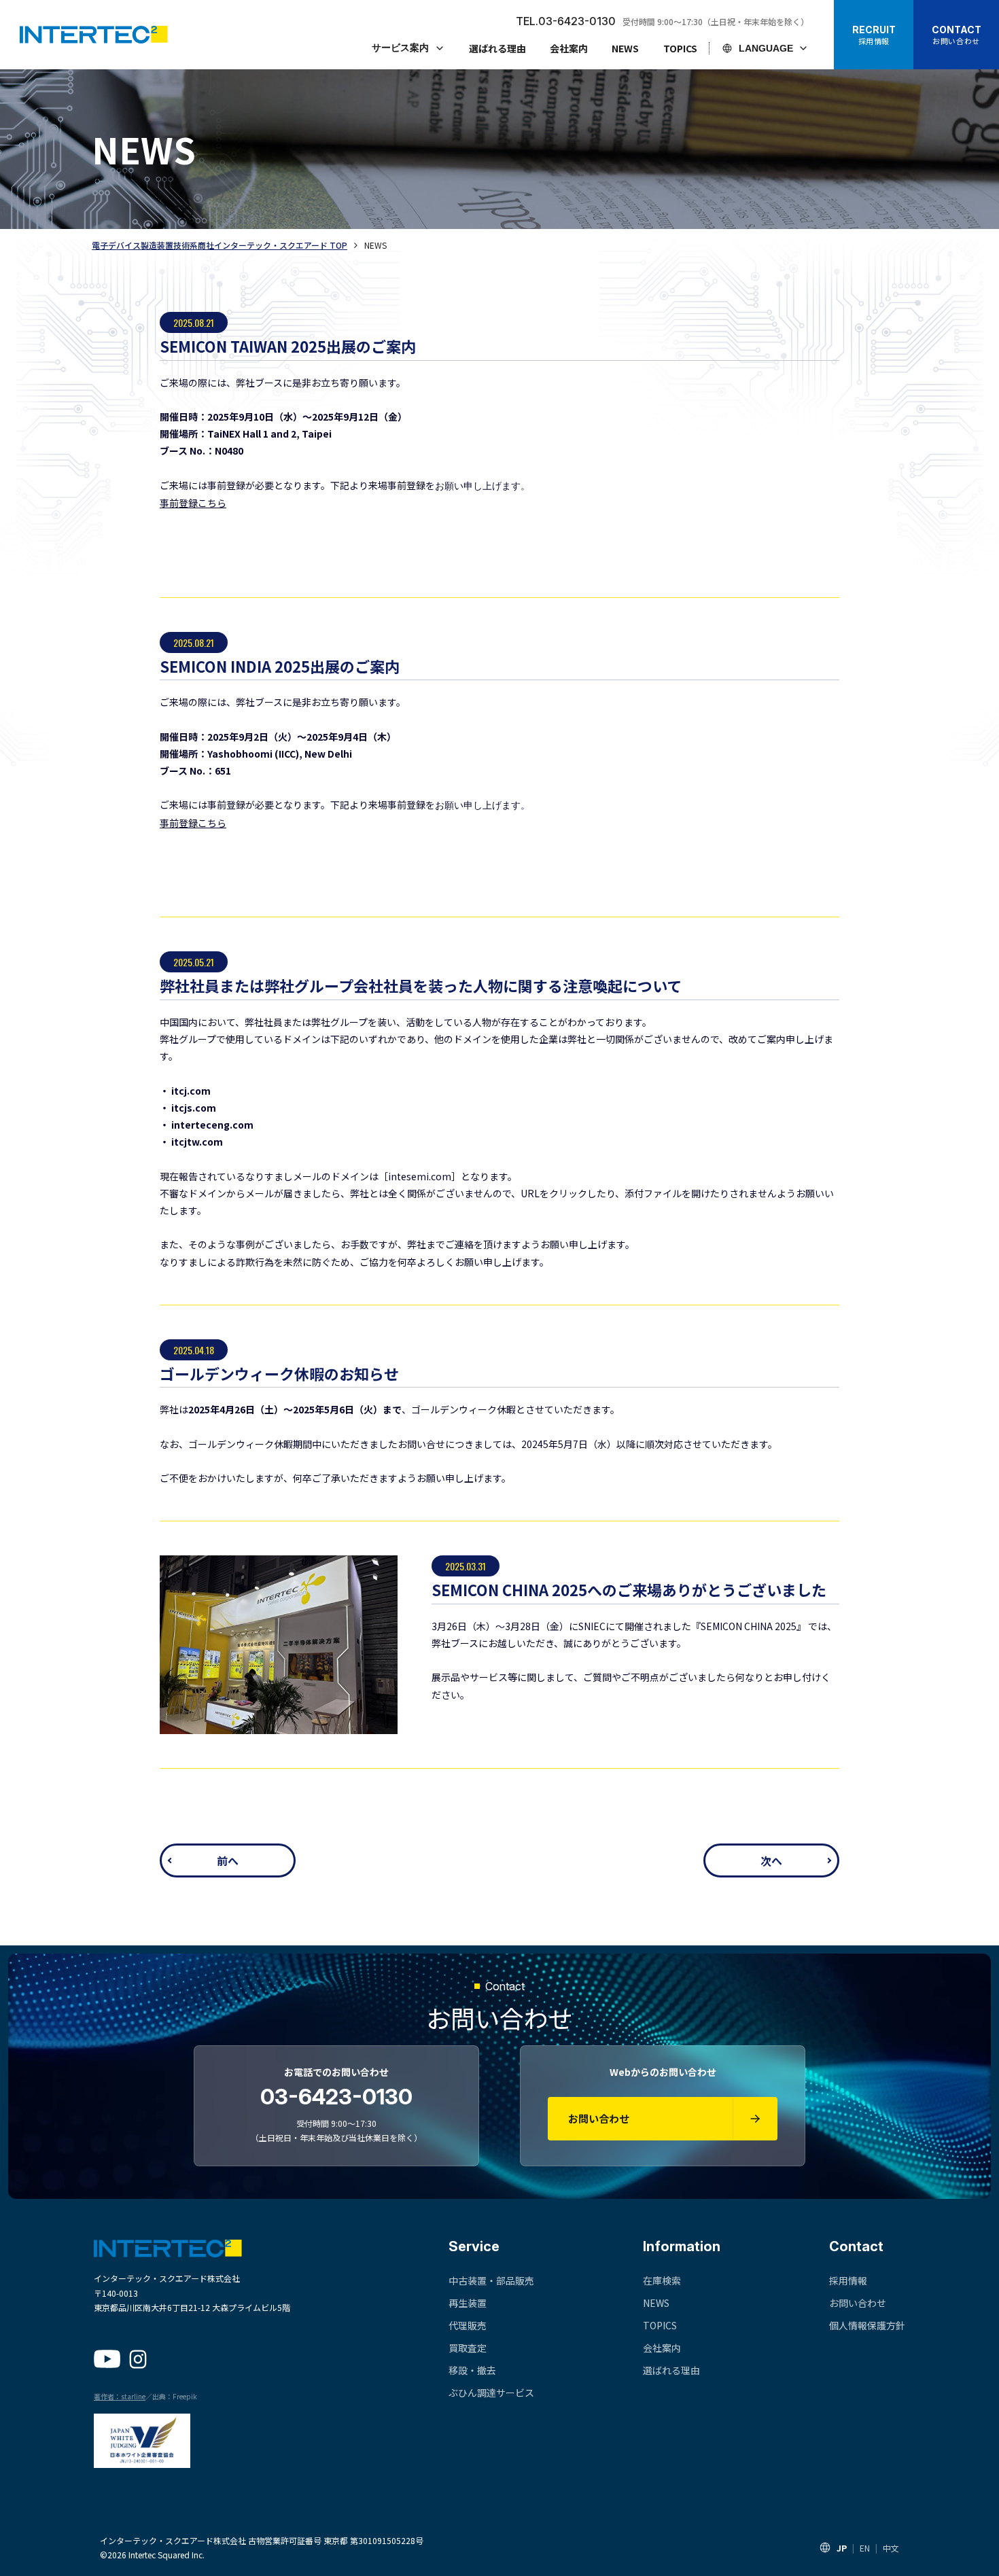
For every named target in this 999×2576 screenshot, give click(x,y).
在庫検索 (662, 2280)
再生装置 (468, 2303)
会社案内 (569, 48)
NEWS (625, 48)
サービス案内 (400, 48)
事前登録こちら (193, 503)
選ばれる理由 (497, 48)
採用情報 (848, 2280)
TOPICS (680, 48)
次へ (771, 1860)
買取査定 (468, 2348)
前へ (228, 1860)
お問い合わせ (858, 2303)
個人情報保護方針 (867, 2325)
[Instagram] (138, 2359)
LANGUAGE (766, 48)
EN (865, 2548)
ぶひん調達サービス (491, 2393)
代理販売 (468, 2325)
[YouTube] (107, 2359)
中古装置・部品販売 (491, 2280)
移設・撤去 (472, 2370)
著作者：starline (120, 2396)
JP (842, 2548)
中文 (891, 2548)
